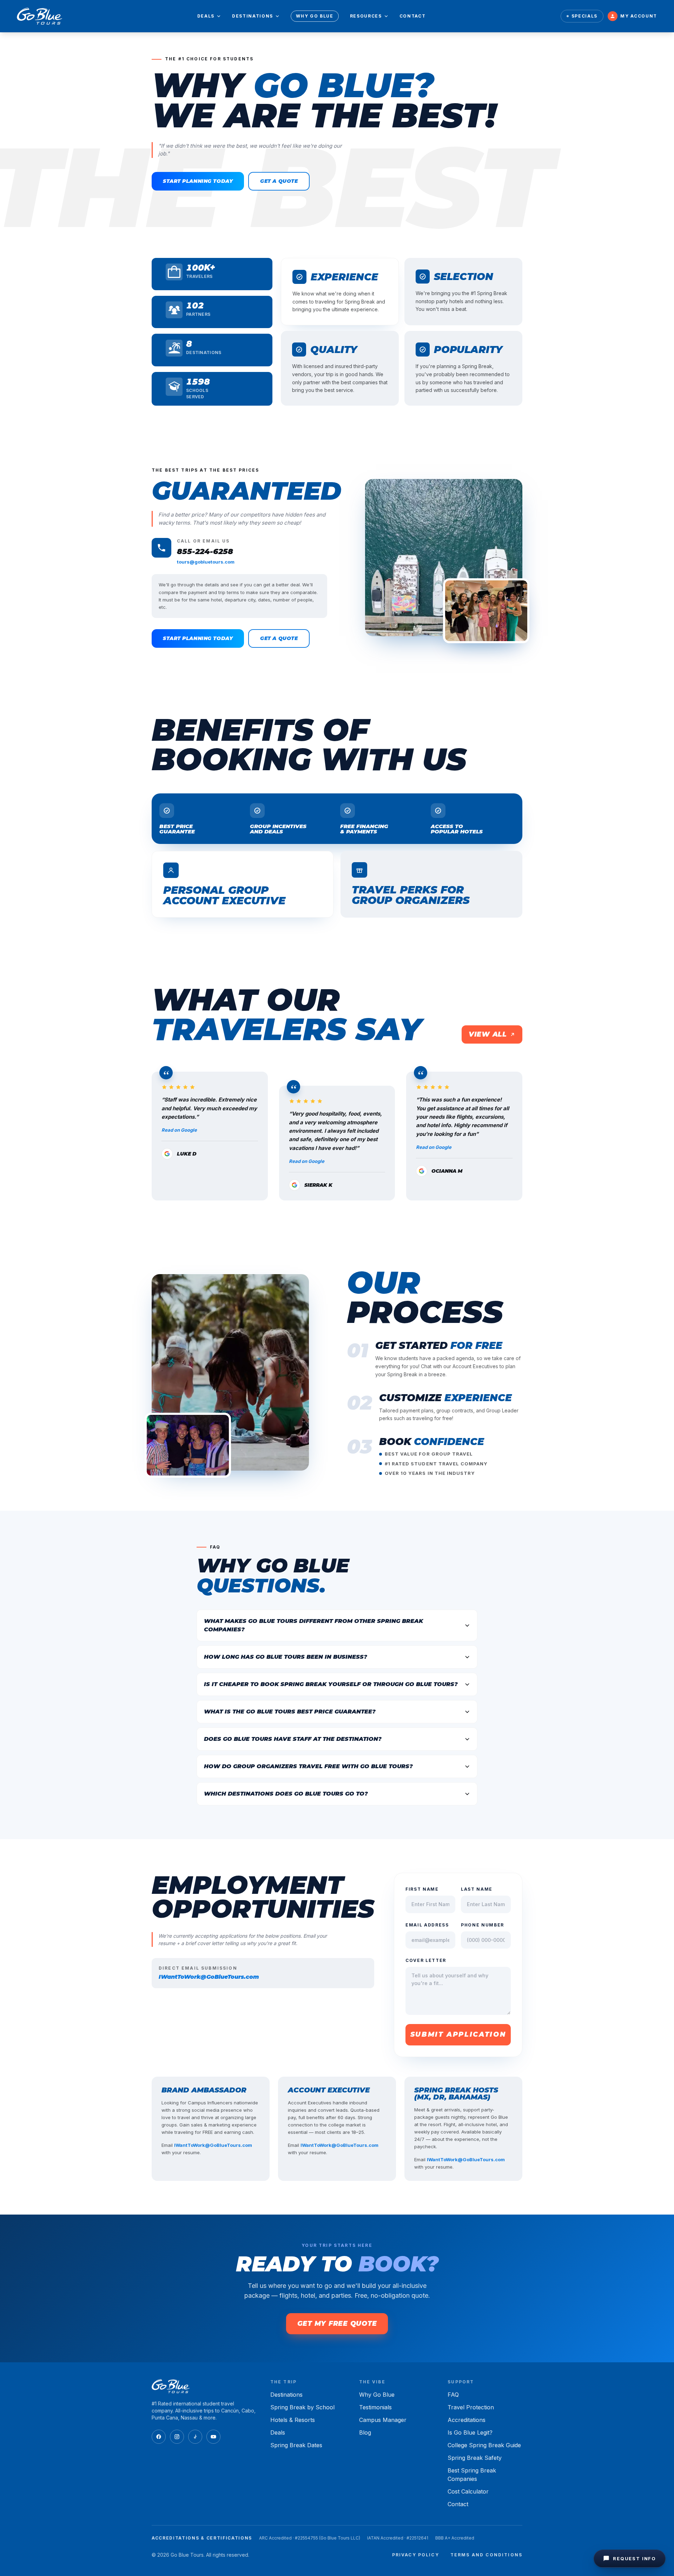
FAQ (453, 2395)
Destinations (253, 16)
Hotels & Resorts (293, 2420)
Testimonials (375, 2407)
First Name (422, 1889)
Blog (365, 2432)
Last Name (477, 1889)
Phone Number (483, 1925)
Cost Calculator (468, 2491)
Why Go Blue (315, 16)
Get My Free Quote (337, 2324)
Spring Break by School (302, 2407)
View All (488, 1034)
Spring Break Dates (296, 2445)
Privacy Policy (416, 2555)
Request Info (635, 2558)
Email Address (427, 1925)
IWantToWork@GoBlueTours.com (209, 1977)
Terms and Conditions (486, 2555)
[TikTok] (195, 2437)
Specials (584, 16)
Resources (366, 16)
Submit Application (458, 2034)
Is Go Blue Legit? (470, 2432)
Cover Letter (426, 1960)
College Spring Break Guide (484, 2445)
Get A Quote (279, 181)
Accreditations (467, 2420)
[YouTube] (213, 2437)
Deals (206, 16)
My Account (639, 16)
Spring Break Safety (475, 2458)
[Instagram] (177, 2437)
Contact (413, 16)
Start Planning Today (198, 181)
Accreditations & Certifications (202, 2538)
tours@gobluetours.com (206, 562)
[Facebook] (159, 2437)
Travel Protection (471, 2407)
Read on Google (179, 1130)
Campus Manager (383, 2420)
